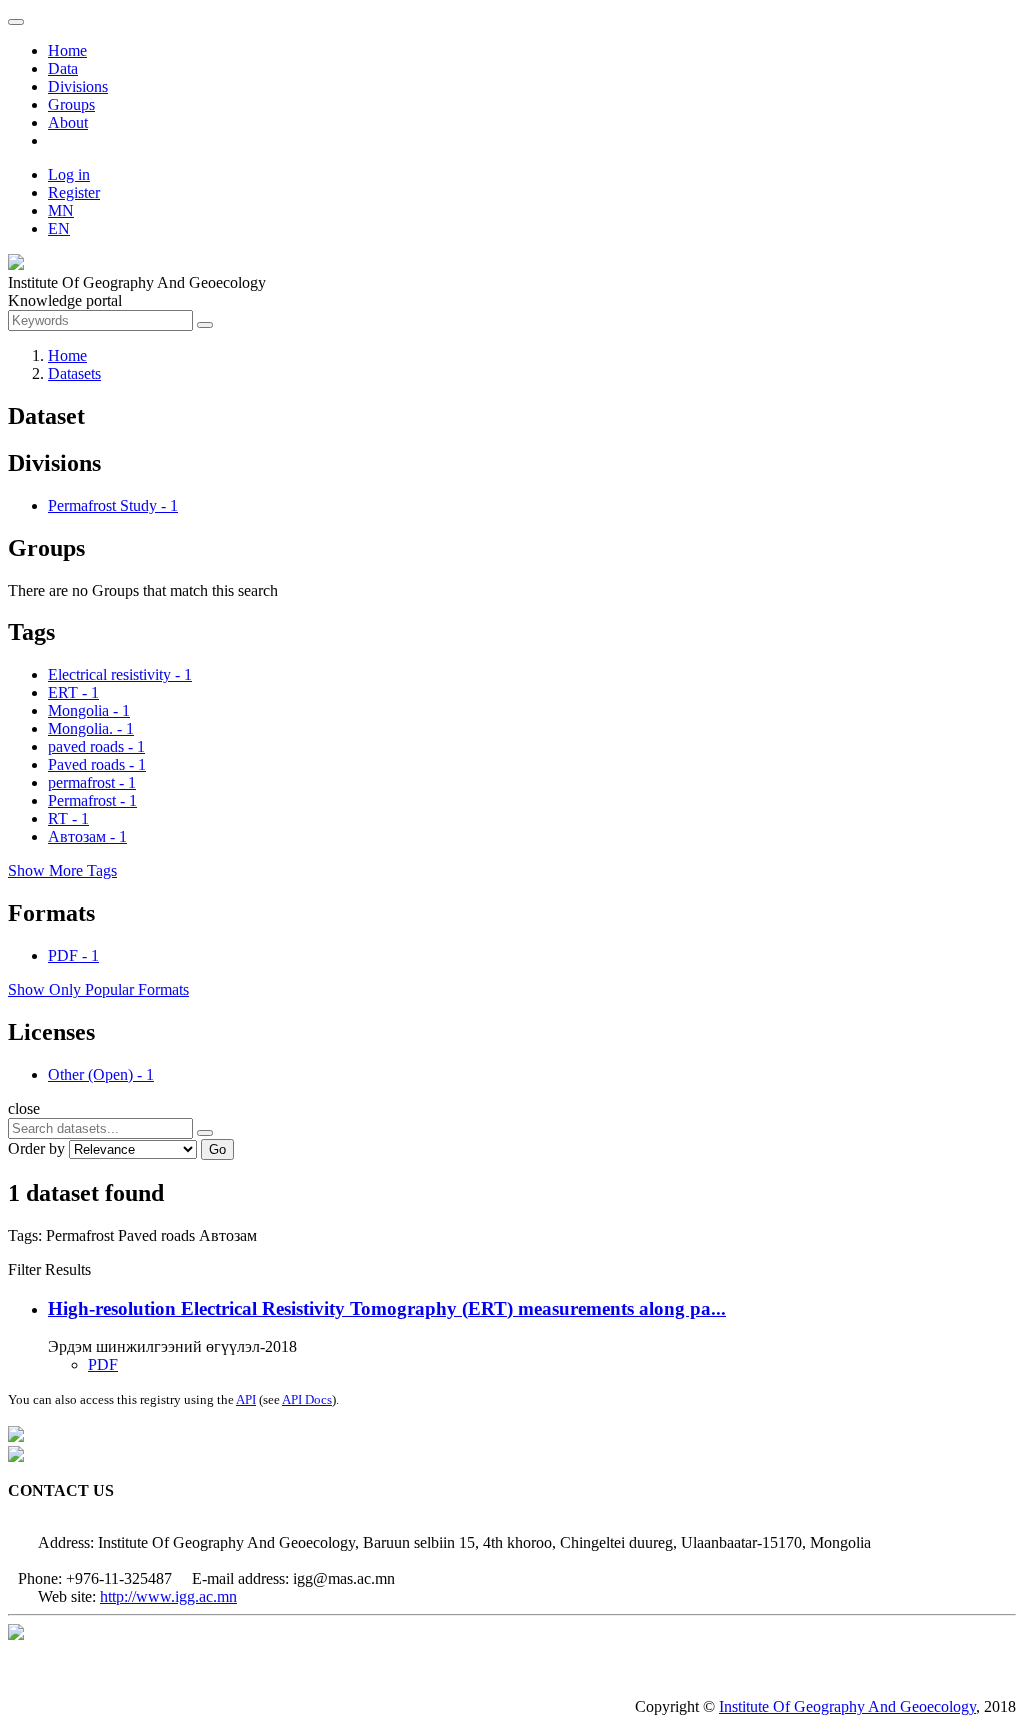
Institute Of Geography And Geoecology (847, 1706)
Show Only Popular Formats (98, 989)
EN (59, 228)
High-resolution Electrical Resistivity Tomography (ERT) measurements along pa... (387, 1308)
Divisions (78, 86)
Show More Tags (62, 870)
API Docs (307, 1399)
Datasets (74, 373)
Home (67, 50)
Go (217, 1149)
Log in (69, 174)
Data (63, 68)
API (246, 1399)
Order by (36, 1148)
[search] (205, 1133)
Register (74, 192)
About (68, 122)
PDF (103, 1364)
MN (61, 210)
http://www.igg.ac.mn (168, 1596)
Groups (71, 104)
